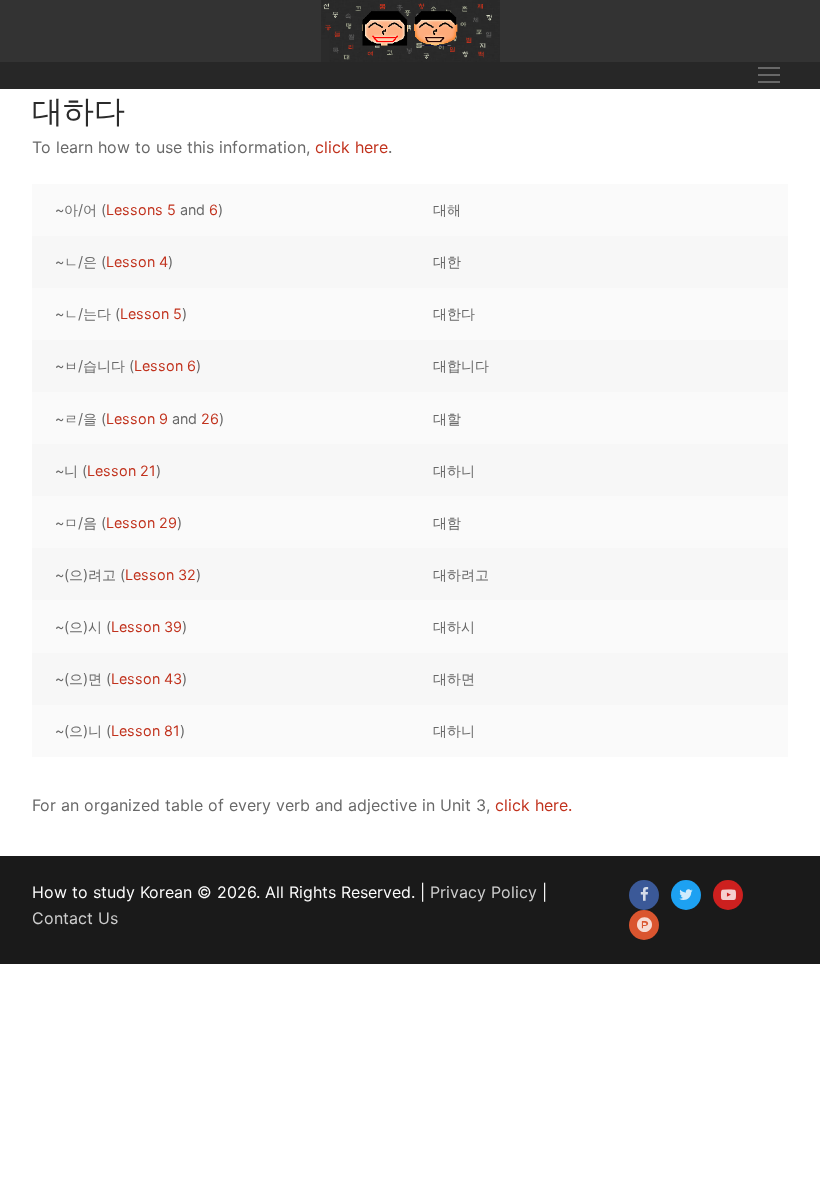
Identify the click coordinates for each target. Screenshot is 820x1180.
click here (351, 147)
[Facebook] (644, 895)
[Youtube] (728, 895)
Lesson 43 (146, 678)
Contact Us (75, 918)
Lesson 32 (160, 574)
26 (210, 418)
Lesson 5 (151, 313)
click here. (533, 805)
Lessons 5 (141, 209)
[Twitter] (686, 895)
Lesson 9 (137, 418)
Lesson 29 (141, 522)
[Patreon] (644, 925)
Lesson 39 (146, 626)
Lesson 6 (165, 365)
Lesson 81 (145, 730)
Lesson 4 (137, 261)
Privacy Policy (483, 892)
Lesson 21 (121, 470)
